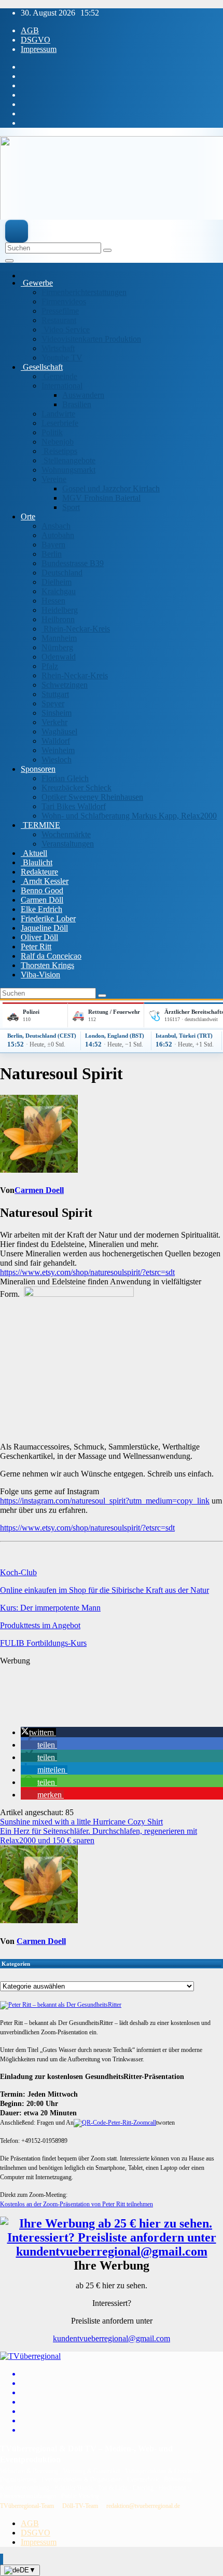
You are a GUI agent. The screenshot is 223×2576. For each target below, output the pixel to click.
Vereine (54, 479)
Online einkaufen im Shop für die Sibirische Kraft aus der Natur (104, 1590)
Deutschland (62, 573)
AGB (30, 30)
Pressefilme (60, 311)
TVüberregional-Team (27, 2506)
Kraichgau (59, 591)
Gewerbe (37, 283)
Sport (71, 507)
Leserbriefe (60, 423)
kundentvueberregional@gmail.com (112, 2338)
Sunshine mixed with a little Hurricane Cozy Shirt (81, 1822)
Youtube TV (62, 358)
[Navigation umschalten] (9, 261)
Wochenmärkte (66, 834)
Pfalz (50, 666)
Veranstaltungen (68, 844)
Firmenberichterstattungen (84, 292)
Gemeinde (59, 376)
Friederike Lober (48, 918)
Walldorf (56, 741)
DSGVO (36, 40)
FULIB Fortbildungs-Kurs (43, 1643)
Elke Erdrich (41, 909)
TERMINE (40, 825)
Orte (28, 516)
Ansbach (56, 526)
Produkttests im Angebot (40, 1625)
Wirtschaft (58, 348)
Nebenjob (58, 442)
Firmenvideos (64, 301)
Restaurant (59, 320)
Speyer (53, 703)
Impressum (39, 49)
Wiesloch (57, 760)
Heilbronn (58, 619)
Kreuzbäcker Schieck (76, 788)
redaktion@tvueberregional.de (143, 2506)
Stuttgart (55, 694)
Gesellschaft (42, 367)
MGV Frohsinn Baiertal (101, 498)
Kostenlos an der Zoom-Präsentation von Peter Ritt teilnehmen (76, 2204)
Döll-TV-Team (80, 2506)
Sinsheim (57, 713)
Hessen (53, 601)
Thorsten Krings (47, 965)
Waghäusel (59, 732)
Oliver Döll (39, 937)
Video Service (66, 330)
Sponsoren (38, 769)
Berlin (52, 554)
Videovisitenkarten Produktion (91, 339)
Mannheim (59, 638)
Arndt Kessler (45, 881)
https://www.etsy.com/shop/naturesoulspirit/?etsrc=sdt (87, 1272)
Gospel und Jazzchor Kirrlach (111, 488)
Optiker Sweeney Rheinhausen (92, 797)
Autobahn (58, 535)
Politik (52, 432)
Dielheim (57, 582)
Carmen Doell (39, 1190)
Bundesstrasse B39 (73, 563)
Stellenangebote (68, 460)
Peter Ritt (36, 947)
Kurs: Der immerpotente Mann (50, 1608)
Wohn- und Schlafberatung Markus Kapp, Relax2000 (129, 816)
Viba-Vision (40, 975)
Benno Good (42, 890)
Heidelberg (60, 610)
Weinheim (58, 750)
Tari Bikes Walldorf (74, 806)
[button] (38, 1732)
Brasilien (77, 404)
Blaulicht (37, 862)
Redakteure (39, 872)
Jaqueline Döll (44, 928)
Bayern (53, 545)
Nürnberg (57, 647)
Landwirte (58, 414)
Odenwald (59, 657)
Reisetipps (59, 451)
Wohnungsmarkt (68, 470)
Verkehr (54, 722)
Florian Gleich (65, 778)
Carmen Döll (42, 900)
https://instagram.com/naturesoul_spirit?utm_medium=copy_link (105, 1501)
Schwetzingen (65, 685)
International (62, 386)
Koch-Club (18, 1572)
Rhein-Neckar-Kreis (76, 629)
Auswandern (83, 395)
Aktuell (34, 853)
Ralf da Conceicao (51, 956)
